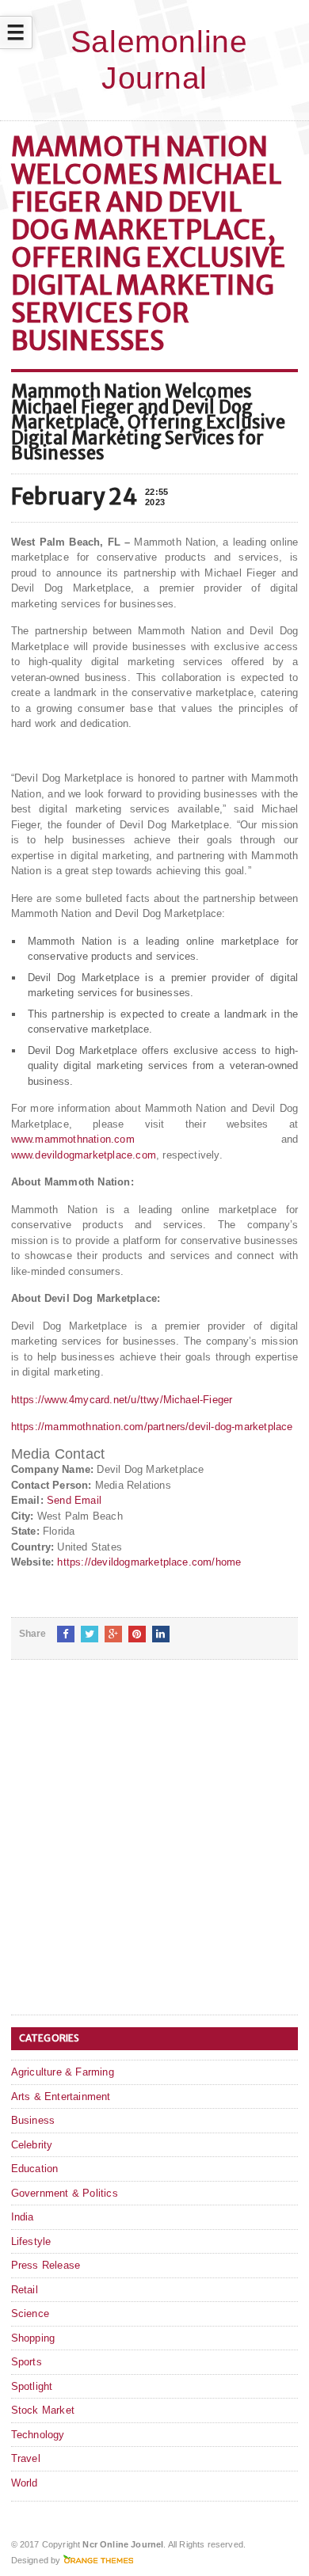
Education (35, 2169)
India (23, 2217)
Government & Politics (65, 2193)
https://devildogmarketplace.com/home (149, 1562)
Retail (25, 2290)
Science (30, 2313)
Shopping (33, 2338)
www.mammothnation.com (73, 1139)
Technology (38, 2435)
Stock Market (43, 2410)
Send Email (74, 1500)
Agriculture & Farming (63, 2072)
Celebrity (32, 2145)
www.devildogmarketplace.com (84, 1155)
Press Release (46, 2265)
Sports (27, 2362)
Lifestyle (31, 2241)
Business (33, 2120)
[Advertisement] (154, 1850)
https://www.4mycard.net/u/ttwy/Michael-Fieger (122, 1400)
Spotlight (32, 2386)
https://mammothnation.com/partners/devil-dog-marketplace (152, 1427)
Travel (26, 2458)
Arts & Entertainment (61, 2097)
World (25, 2483)
